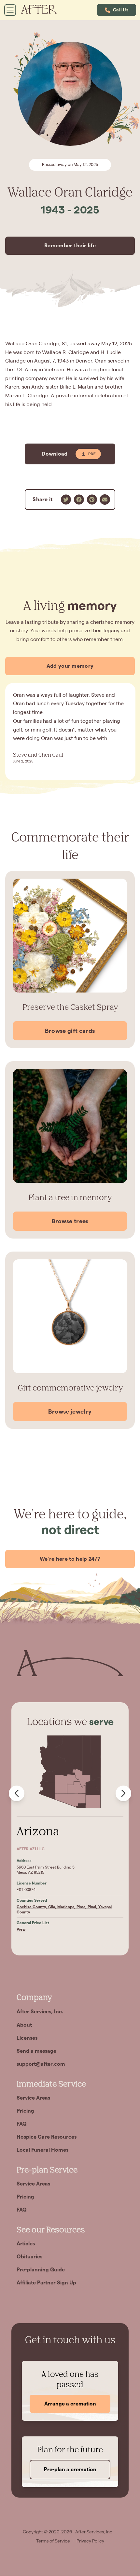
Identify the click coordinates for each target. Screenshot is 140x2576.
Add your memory (70, 666)
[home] (42, 10)
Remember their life (70, 246)
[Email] (105, 500)
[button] (117, 10)
